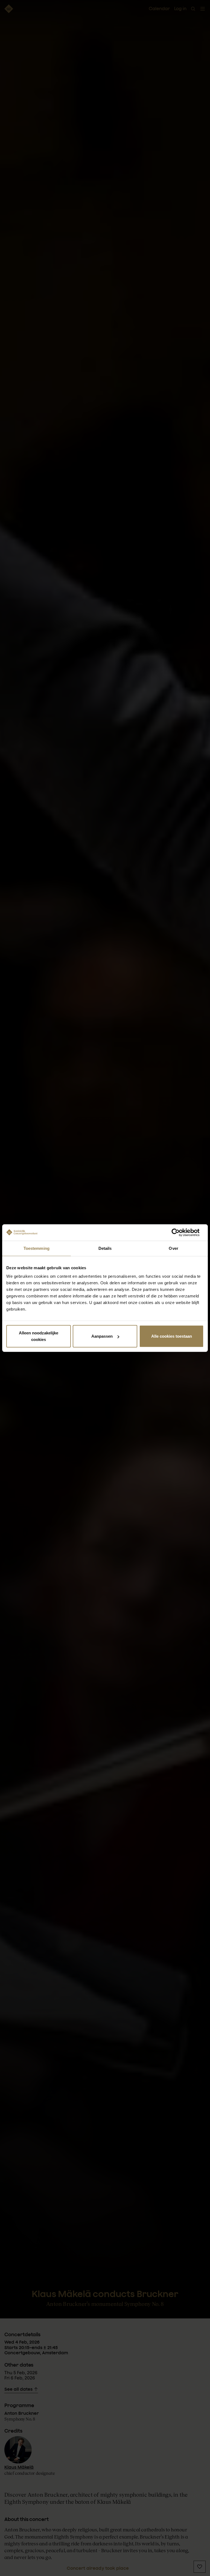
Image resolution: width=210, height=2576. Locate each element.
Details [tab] (105, 1248)
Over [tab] (173, 1248)
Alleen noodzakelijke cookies (39, 1336)
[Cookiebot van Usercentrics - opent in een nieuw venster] (180, 1232)
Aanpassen (102, 1336)
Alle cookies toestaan (172, 1336)
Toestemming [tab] (37, 1248)
